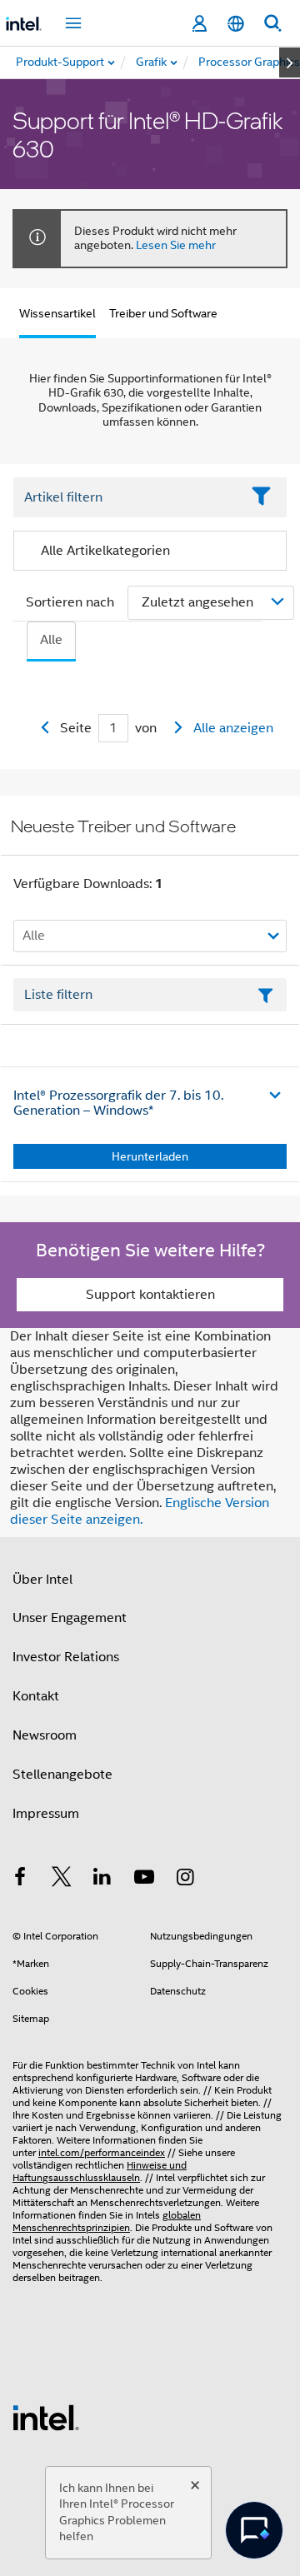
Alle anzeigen (233, 728)
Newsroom (45, 1735)
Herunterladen (150, 1156)
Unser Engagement (70, 1618)
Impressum (46, 1814)
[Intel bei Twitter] (62, 1880)
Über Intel (42, 1580)
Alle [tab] (51, 640)
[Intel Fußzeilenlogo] (46, 2417)
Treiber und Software (163, 313)
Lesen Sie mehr (176, 245)
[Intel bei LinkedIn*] (102, 1880)
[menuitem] (152, 62)
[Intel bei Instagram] (185, 1880)
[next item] (290, 62)
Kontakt (36, 1696)
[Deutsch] (236, 24)
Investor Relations (66, 1657)
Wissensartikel (57, 313)
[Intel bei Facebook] (20, 1880)
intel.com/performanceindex (102, 2152)
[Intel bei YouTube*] (144, 1880)
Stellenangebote (62, 1775)
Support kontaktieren (150, 1295)
